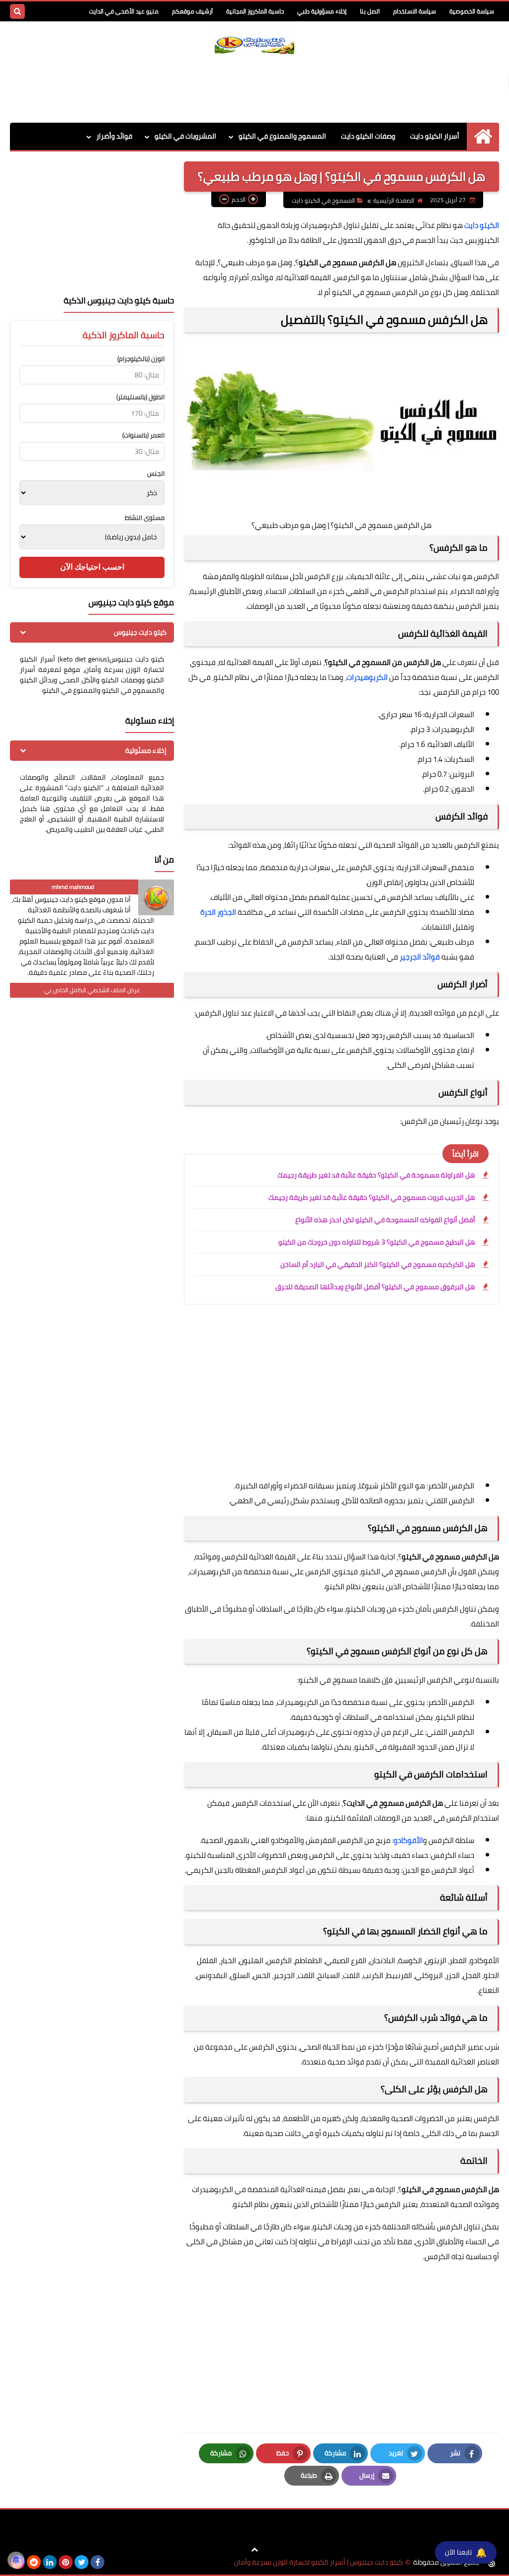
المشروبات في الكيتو (185, 136)
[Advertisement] (254, 87)
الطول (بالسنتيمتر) (140, 397)
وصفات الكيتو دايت (368, 136)
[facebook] (97, 2562)
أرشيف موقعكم (192, 11)
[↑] (254, 2550)
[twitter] (82, 2562)
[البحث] (17, 11)
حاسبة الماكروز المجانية (255, 11)
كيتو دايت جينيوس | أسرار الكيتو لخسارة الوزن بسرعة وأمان (318, 2562)
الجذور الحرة (218, 912)
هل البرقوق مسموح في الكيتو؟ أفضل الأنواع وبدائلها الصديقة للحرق (375, 1287)
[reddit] (34, 2562)
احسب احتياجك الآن (92, 567)
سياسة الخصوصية (472, 11)
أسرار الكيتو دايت (435, 136)
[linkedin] (50, 2562)
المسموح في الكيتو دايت (323, 200)
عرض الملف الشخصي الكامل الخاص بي (92, 990)
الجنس (156, 474)
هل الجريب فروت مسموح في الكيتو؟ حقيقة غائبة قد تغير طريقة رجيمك (372, 1197)
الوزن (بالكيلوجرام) (141, 359)
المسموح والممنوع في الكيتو (282, 136)
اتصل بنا (370, 11)
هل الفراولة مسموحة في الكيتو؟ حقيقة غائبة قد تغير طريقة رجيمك (376, 1175)
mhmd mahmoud (73, 887)
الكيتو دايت (482, 225)
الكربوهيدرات (367, 677)
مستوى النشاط (145, 518)
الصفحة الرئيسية (394, 200)
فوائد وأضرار (114, 136)
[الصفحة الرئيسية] (483, 136)
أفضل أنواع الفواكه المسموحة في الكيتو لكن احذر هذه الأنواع (385, 1220)
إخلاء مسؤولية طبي (322, 11)
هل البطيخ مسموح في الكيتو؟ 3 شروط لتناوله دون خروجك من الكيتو (377, 1242)
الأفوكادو (408, 1840)
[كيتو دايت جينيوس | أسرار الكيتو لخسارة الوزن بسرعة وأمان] (254, 43)
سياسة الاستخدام (415, 11)
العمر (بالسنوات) (143, 435)
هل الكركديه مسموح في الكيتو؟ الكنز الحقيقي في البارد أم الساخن (378, 1264)
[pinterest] (66, 2562)
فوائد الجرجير (420, 957)
